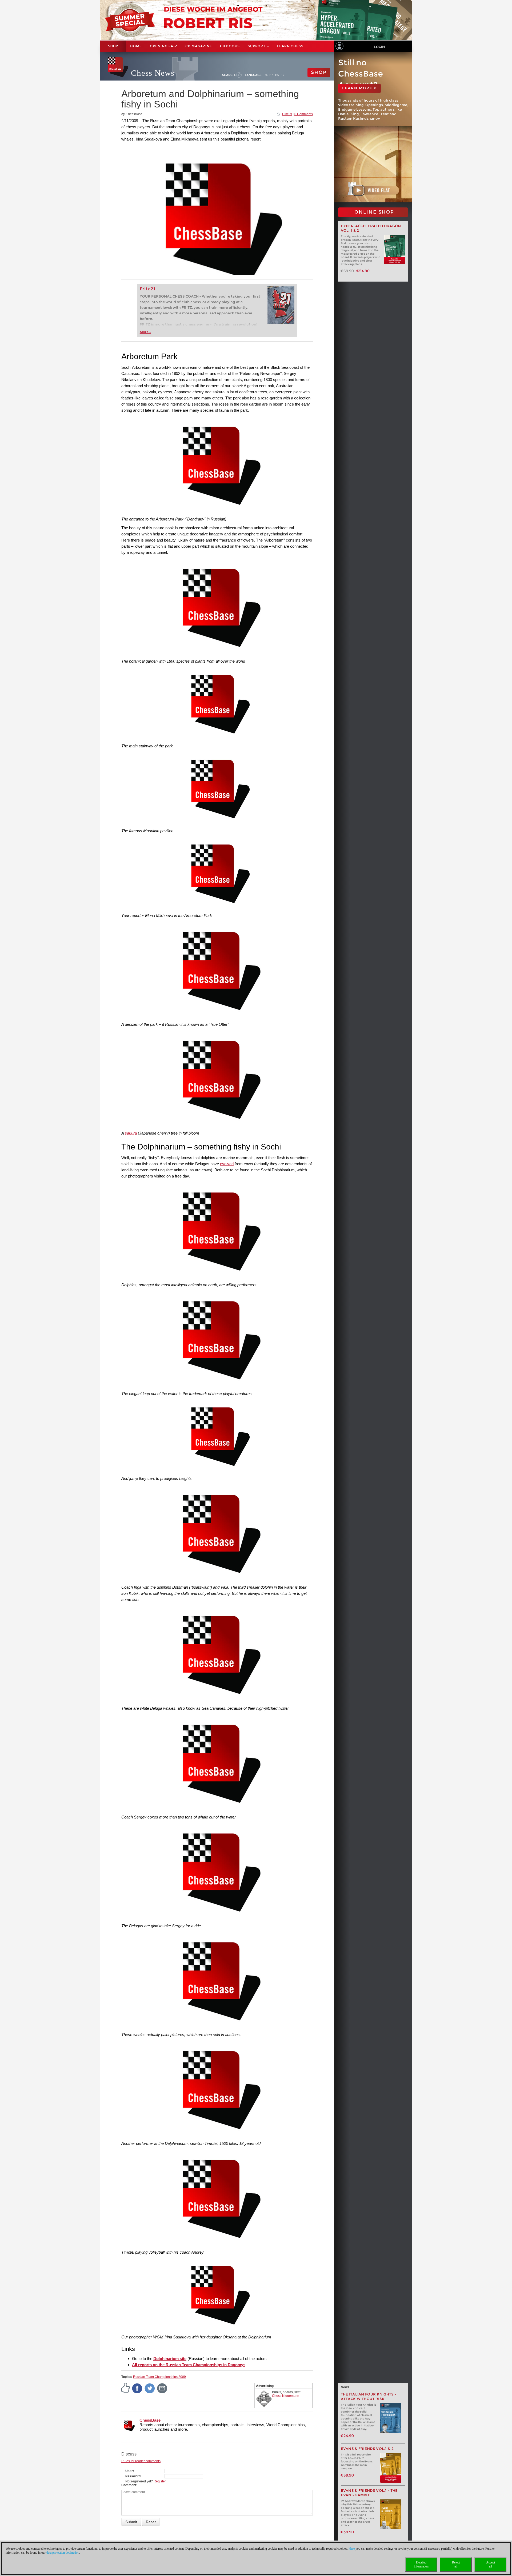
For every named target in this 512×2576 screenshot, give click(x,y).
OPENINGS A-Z (164, 46)
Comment (129, 2485)
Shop (113, 46)
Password (133, 2476)
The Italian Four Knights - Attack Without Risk (369, 2397)
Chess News (153, 73)
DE (266, 75)
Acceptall (491, 2564)
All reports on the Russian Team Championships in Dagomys (189, 2365)
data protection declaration (63, 2553)
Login (379, 47)
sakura (131, 1133)
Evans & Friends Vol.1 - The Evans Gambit (369, 2493)
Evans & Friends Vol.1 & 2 (367, 2449)
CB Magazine (199, 46)
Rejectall (456, 2564)
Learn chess (290, 46)
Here (352, 2549)
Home (136, 46)
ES (277, 75)
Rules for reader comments (141, 2461)
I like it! (287, 114)
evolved (227, 1164)
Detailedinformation (421, 2564)
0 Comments (304, 114)
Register (160, 2481)
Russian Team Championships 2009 (159, 2377)
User (129, 2471)
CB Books (230, 46)
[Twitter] (150, 2388)
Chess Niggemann (286, 2396)
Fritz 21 (148, 289)
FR (283, 75)
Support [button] (257, 46)
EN (272, 75)
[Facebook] (137, 2388)
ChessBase (150, 2420)
